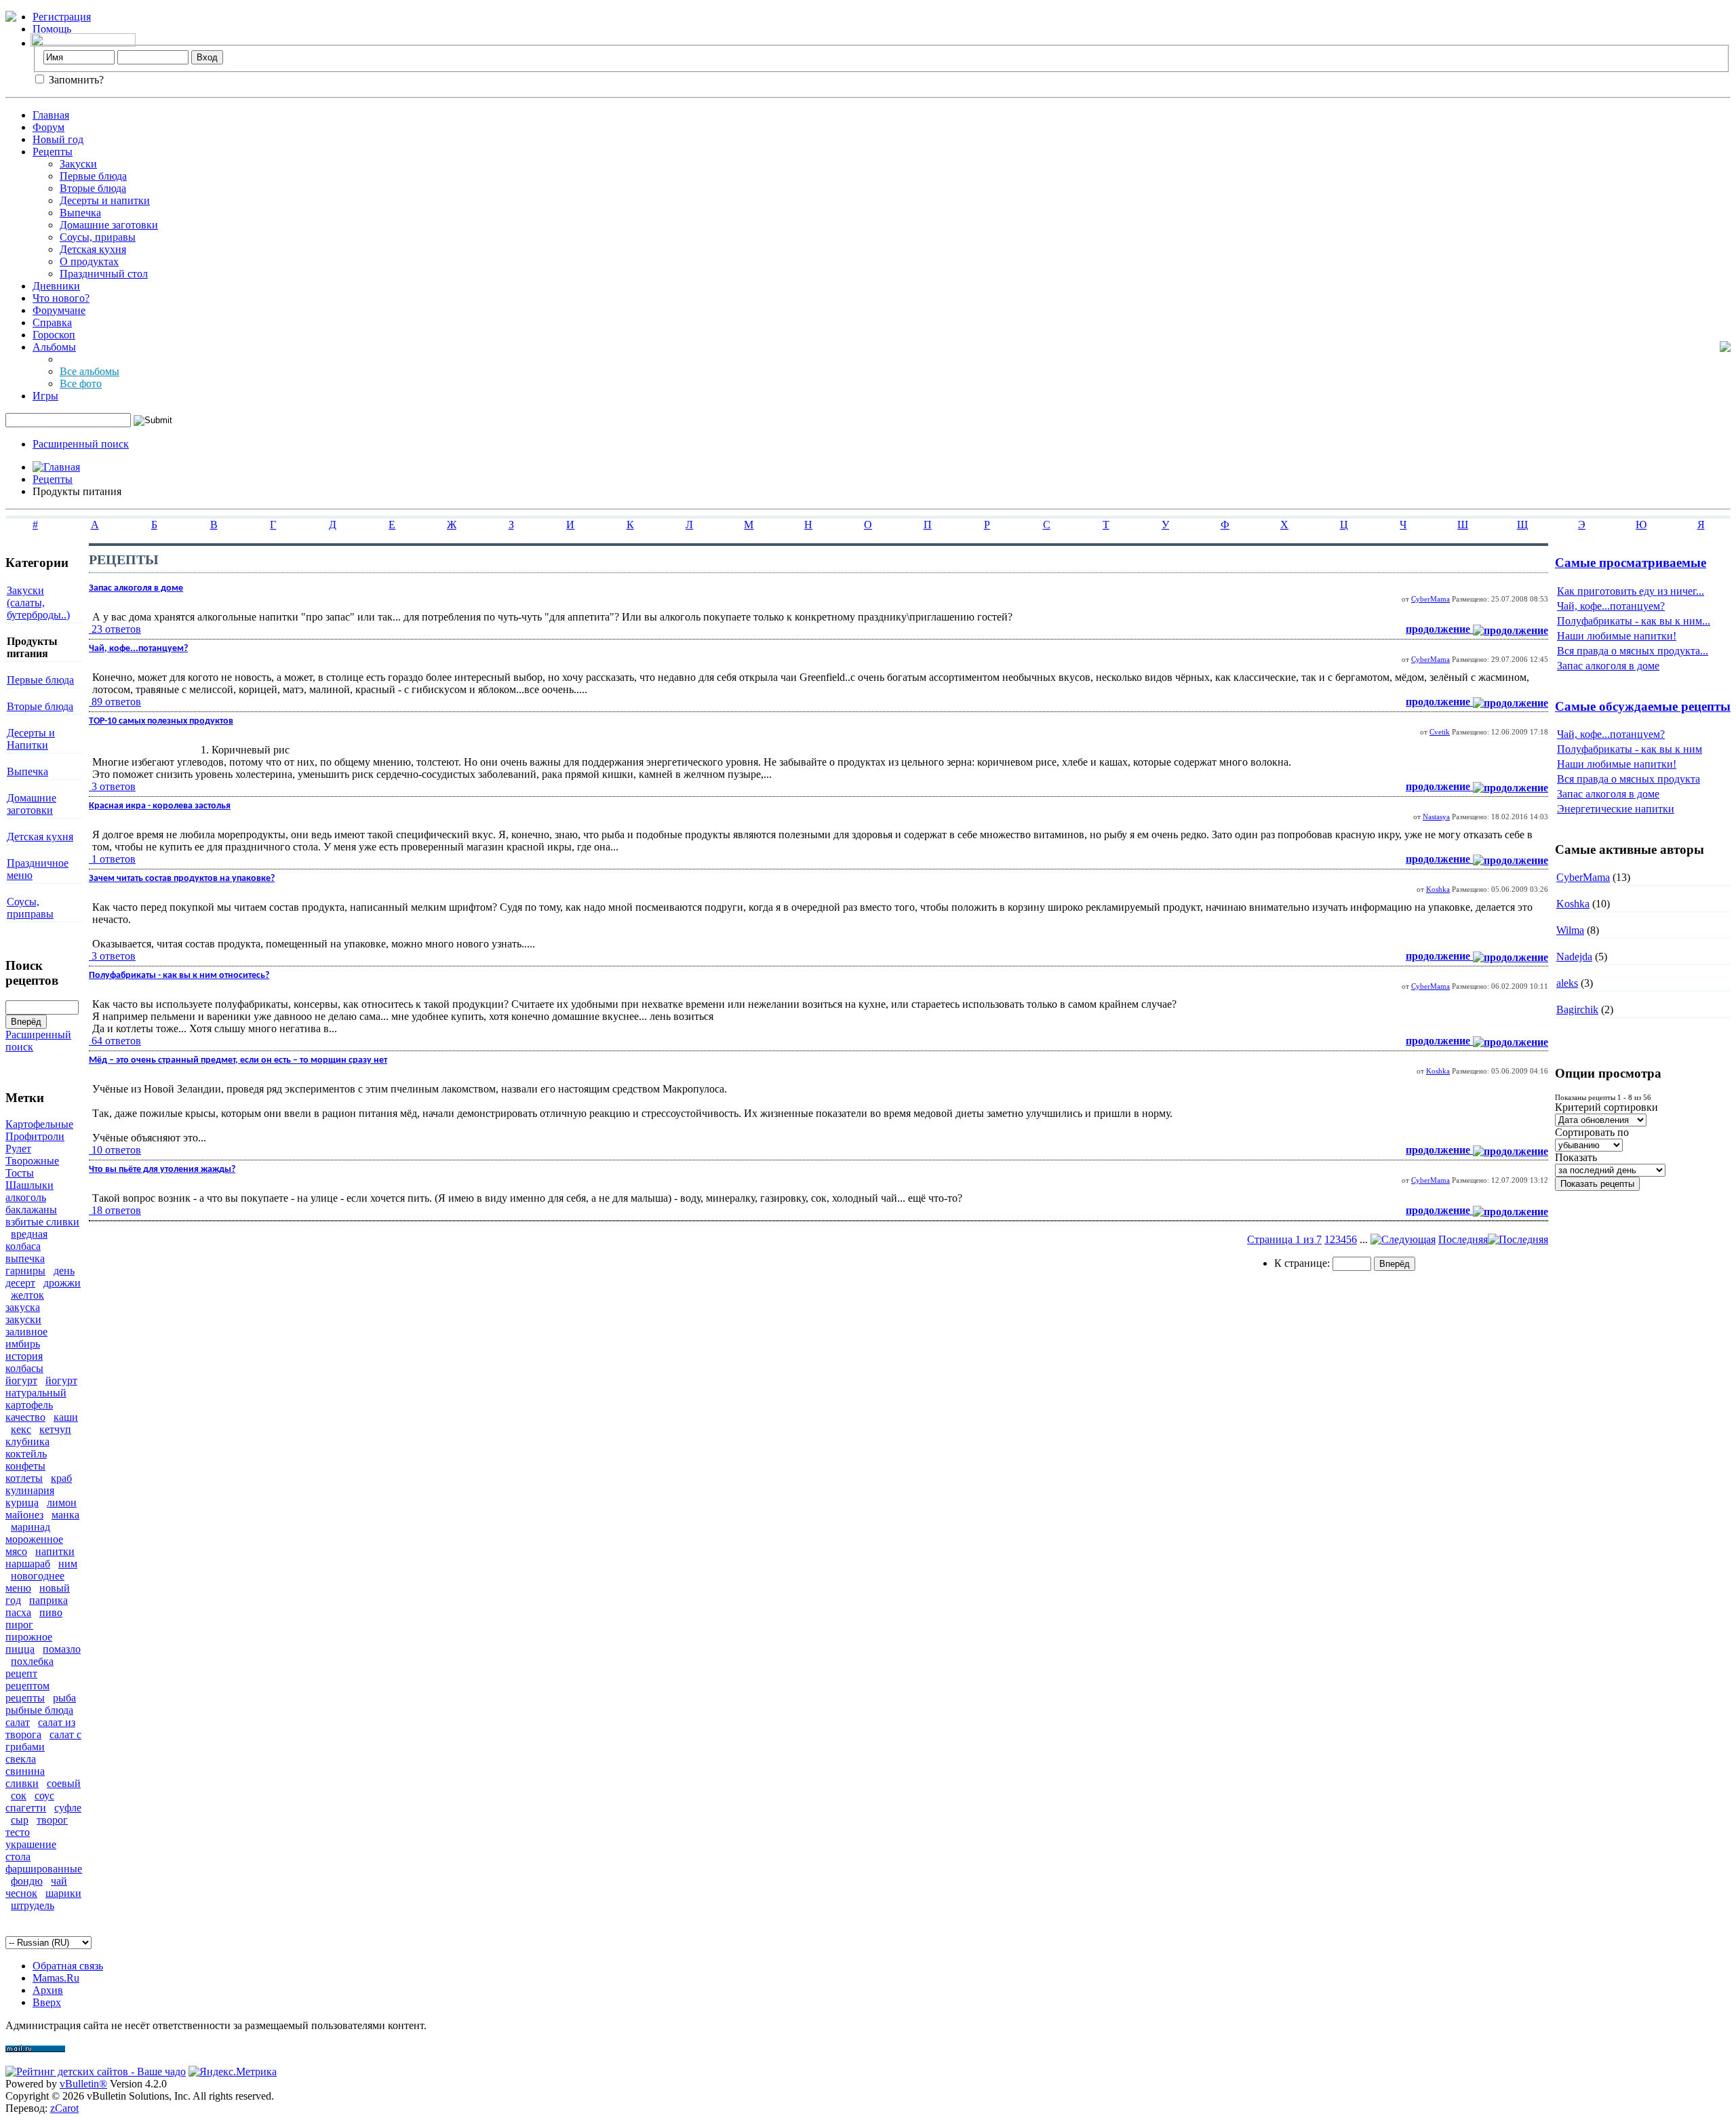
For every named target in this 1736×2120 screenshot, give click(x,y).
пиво (51, 1612)
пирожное (29, 1637)
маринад (31, 1527)
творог (52, 1820)
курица (22, 1503)
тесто (18, 1832)
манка (65, 1515)
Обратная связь (68, 1966)
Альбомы (54, 347)
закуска (23, 1307)
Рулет (18, 1149)
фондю (27, 1881)
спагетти (26, 1808)
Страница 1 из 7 (1284, 1239)
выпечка (25, 1258)
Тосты (20, 1173)
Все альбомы (90, 371)
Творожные (32, 1161)
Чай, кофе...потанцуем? (1611, 606)
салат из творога (40, 1728)
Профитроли (35, 1136)
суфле (68, 1808)
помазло (62, 1649)
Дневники (56, 286)
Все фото (81, 384)
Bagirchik (1577, 1009)
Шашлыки (29, 1185)
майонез (24, 1515)
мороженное (34, 1539)
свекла (21, 1759)
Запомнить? (75, 80)
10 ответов (116, 1150)
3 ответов (114, 786)
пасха (18, 1612)
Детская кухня (93, 249)
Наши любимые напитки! (1617, 636)
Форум (48, 127)
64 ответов (116, 1041)
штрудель (33, 1905)
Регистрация (62, 17)
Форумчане (59, 310)
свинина (25, 1771)
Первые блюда (93, 176)
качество (25, 1417)
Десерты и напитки (105, 200)
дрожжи (62, 1283)
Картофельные (39, 1124)
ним (68, 1564)
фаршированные (44, 1869)
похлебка (32, 1661)
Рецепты (53, 152)
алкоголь (26, 1197)
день (64, 1271)
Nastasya (1436, 817)
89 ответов (116, 702)
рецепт (21, 1673)
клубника (27, 1441)
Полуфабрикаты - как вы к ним (1630, 749)
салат (18, 1722)
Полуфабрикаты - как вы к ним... (1634, 621)
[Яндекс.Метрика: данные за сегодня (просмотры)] (233, 2072)
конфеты (25, 1466)
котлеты (24, 1478)
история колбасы (24, 1362)
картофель (29, 1405)
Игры (45, 396)
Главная (51, 115)
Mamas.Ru (56, 1978)
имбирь (23, 1344)
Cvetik (1440, 732)
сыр (20, 1820)
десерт (20, 1283)
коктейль (26, 1454)
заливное (26, 1332)
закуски (23, 1319)
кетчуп (55, 1429)
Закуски (78, 164)
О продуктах (89, 261)
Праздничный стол (104, 274)
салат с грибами (43, 1741)
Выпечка (80, 213)
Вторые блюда (93, 188)
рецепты (25, 1698)
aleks (1567, 983)
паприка (48, 1600)
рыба (64, 1698)
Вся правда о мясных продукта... (1633, 651)
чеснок (21, 1893)
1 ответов (114, 859)
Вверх (47, 2002)
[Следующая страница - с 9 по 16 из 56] (1403, 1239)
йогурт (21, 1380)
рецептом (27, 1686)
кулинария (30, 1490)
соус (44, 1795)
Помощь (52, 29)
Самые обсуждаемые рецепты (1643, 706)
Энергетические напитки (1616, 809)
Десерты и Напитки (31, 739)
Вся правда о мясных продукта (1629, 779)
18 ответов (116, 1210)
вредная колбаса (26, 1240)
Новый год (58, 139)
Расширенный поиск (81, 444)
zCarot (64, 2108)
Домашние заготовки (109, 225)
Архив (48, 1990)
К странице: (1303, 1263)
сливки (22, 1783)
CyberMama (1431, 599)
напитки (55, 1551)
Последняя (1463, 1239)
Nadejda (1574, 957)
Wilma (1570, 930)
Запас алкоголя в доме (1608, 666)
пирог (19, 1625)
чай (59, 1881)
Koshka (1438, 889)
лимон (62, 1503)
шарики (63, 1893)
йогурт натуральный (41, 1387)
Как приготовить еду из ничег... (1631, 591)
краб (61, 1478)
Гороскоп (54, 335)
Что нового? (61, 298)
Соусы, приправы (30, 908)
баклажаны (31, 1210)
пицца (20, 1649)
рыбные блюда (39, 1710)
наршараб (28, 1564)
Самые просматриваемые (1631, 563)
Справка (52, 322)
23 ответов (116, 629)
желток (27, 1295)
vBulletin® (83, 2084)
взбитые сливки (42, 1222)
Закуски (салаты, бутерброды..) (38, 603)
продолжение (1439, 629)
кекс (21, 1429)
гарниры (25, 1271)
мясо (16, 1551)
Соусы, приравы (98, 237)
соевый (64, 1783)
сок (19, 1795)
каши (66, 1417)
